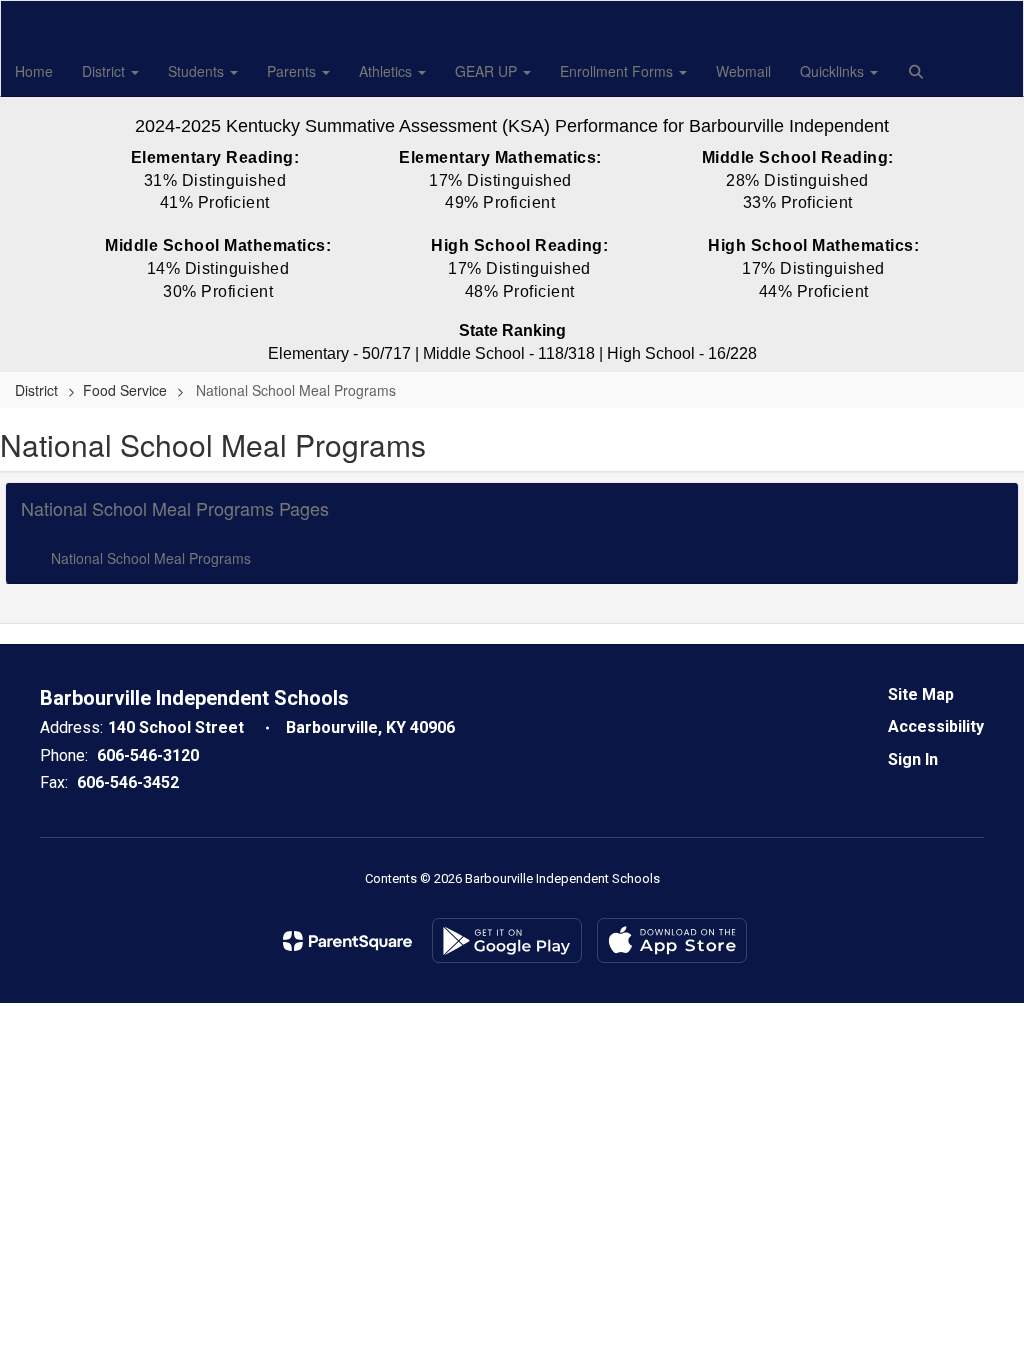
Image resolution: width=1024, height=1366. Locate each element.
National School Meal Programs (151, 558)
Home (34, 71)
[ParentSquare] (347, 941)
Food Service (125, 390)
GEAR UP (488, 71)
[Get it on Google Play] (507, 940)
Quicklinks (834, 71)
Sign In (913, 759)
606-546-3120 (148, 755)
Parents (293, 71)
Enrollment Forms (618, 71)
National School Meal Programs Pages (175, 508)
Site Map (921, 694)
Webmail (743, 71)
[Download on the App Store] (672, 940)
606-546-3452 (128, 782)
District (105, 71)
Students (198, 71)
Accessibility (936, 726)
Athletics (387, 71)
